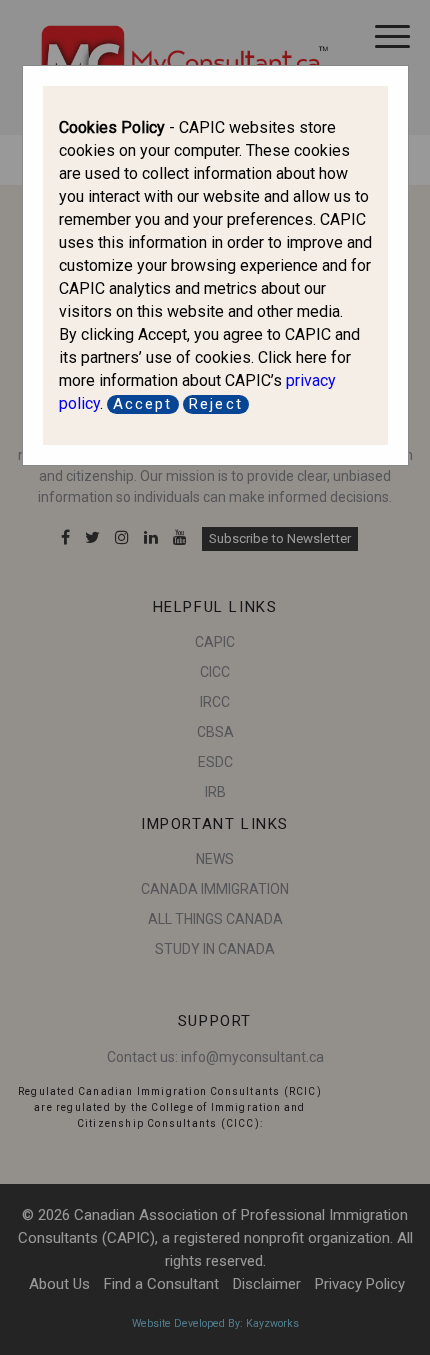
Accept (143, 404)
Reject (216, 404)
